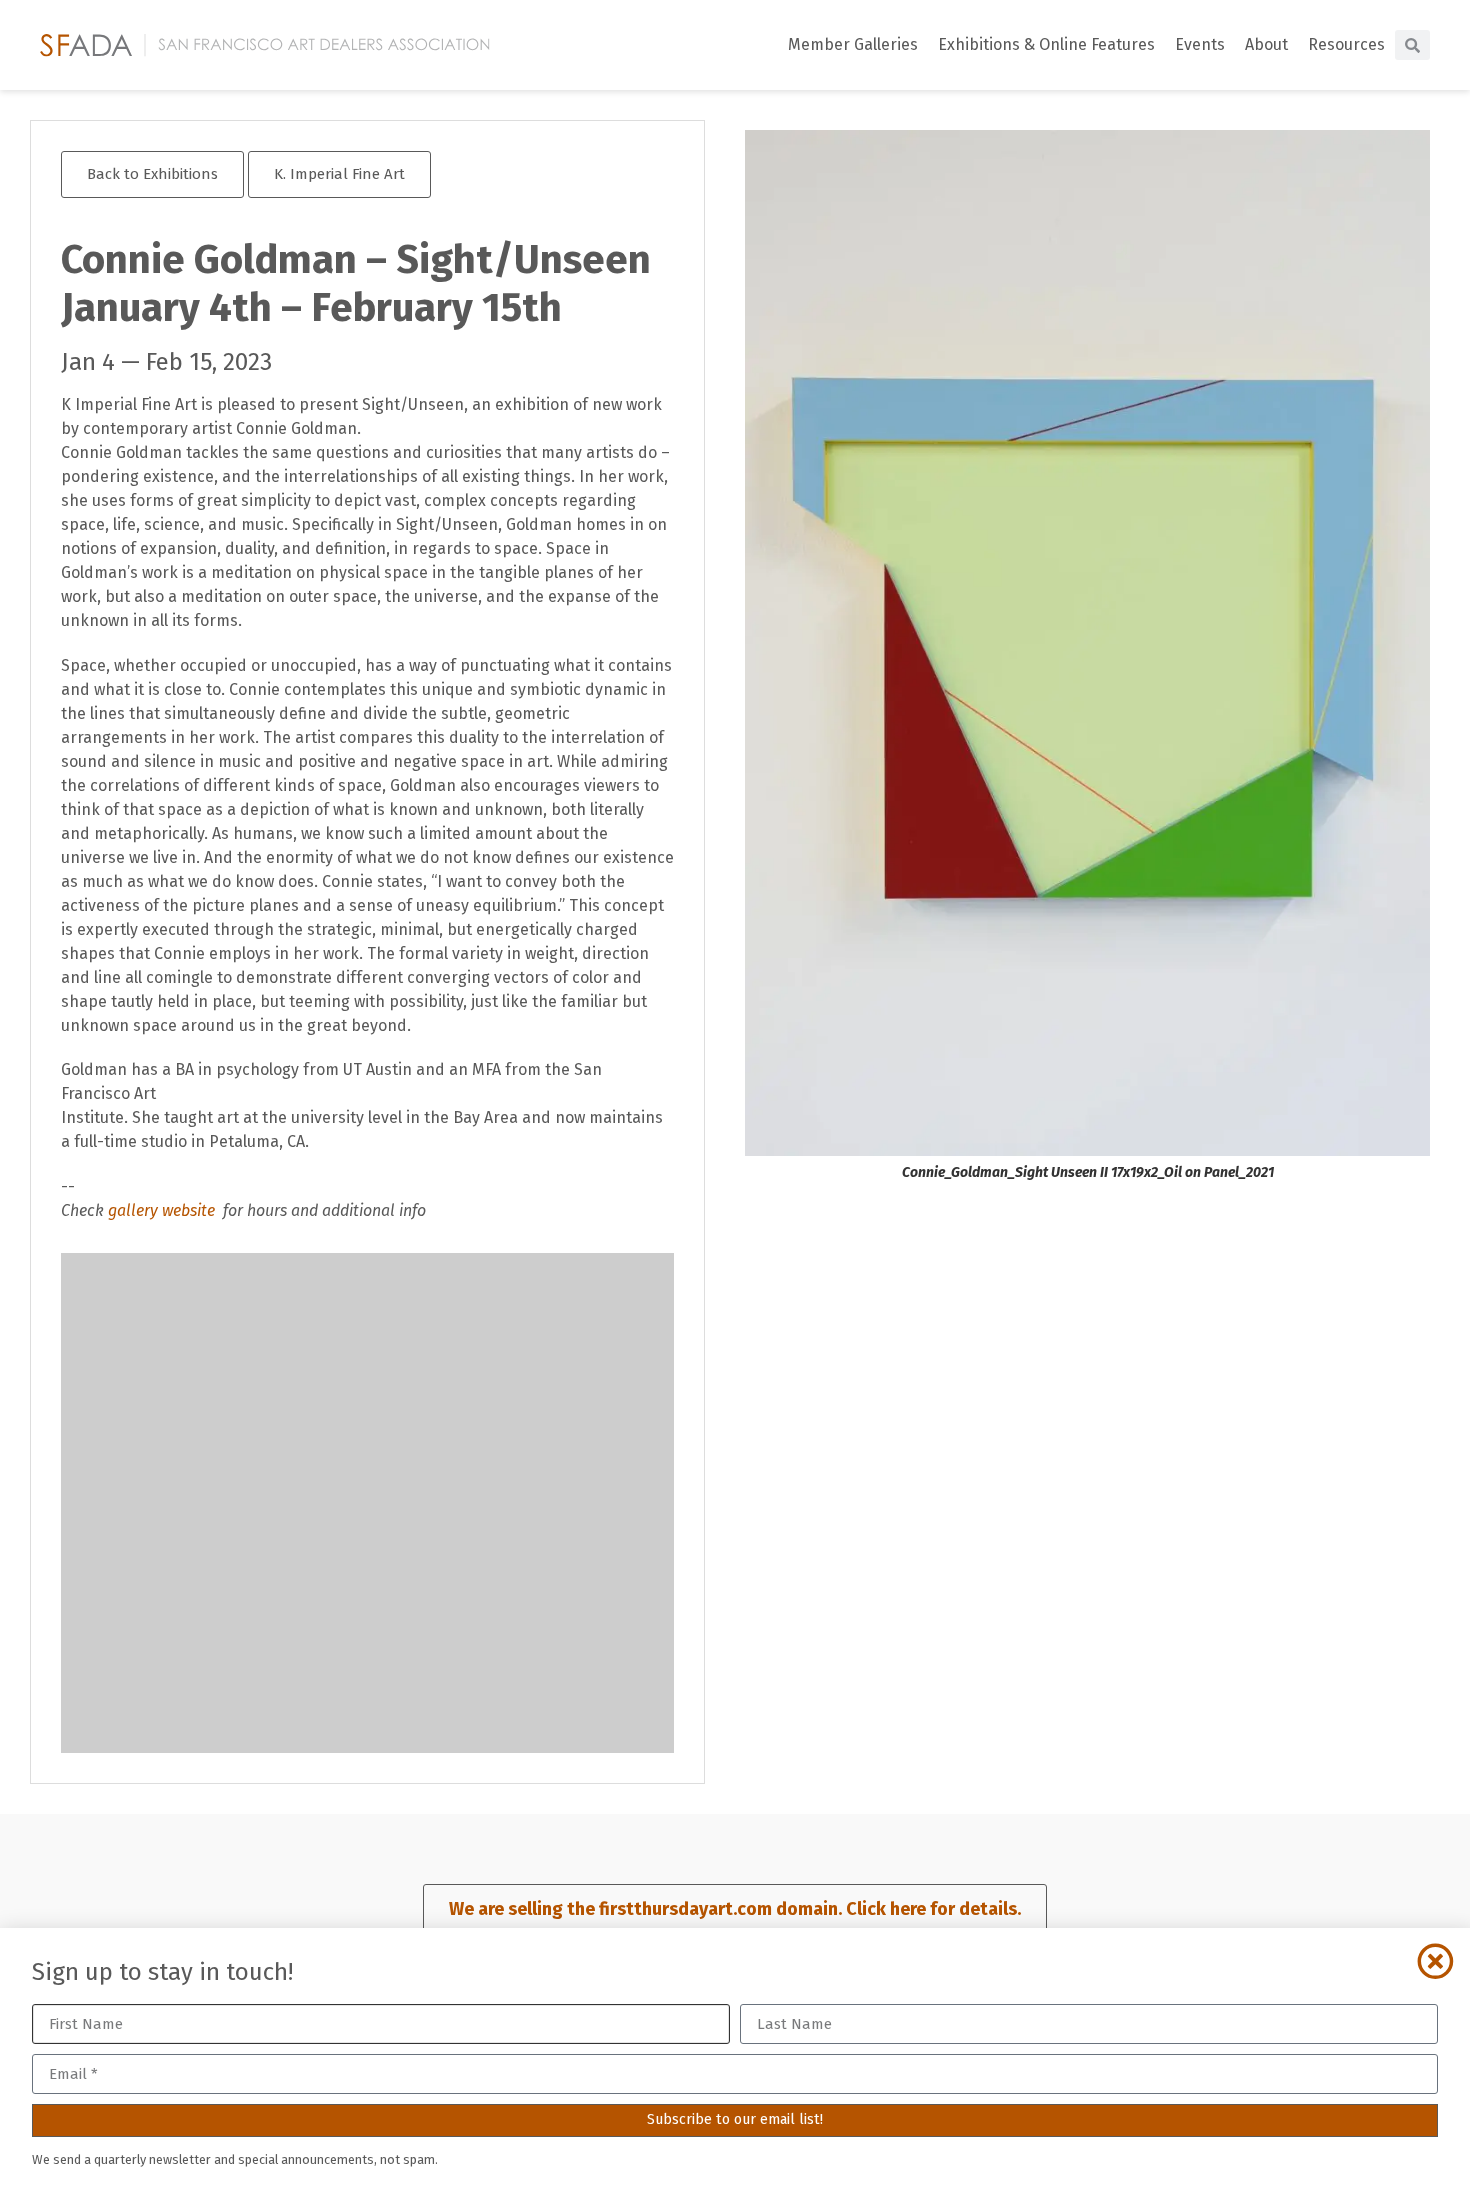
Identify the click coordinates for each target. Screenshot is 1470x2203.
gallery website (163, 1210)
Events (1200, 44)
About (1266, 44)
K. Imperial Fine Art (339, 174)
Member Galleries (853, 44)
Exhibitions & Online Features (1046, 44)
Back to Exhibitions (152, 174)
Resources (1346, 44)
